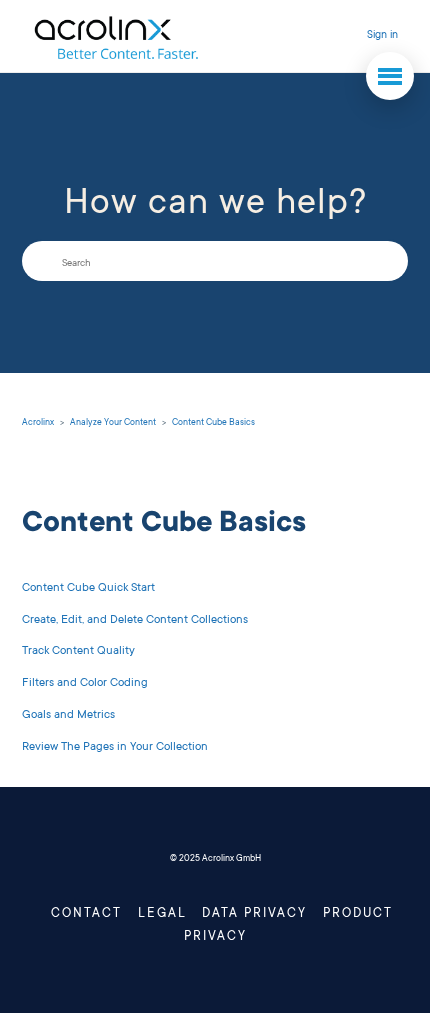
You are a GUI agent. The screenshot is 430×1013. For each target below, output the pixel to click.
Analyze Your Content (113, 423)
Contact (86, 914)
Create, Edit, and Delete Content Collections (135, 620)
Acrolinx (38, 423)
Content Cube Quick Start (88, 588)
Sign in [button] (382, 36)
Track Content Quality (78, 651)
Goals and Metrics (68, 715)
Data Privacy (254, 914)
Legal (162, 914)
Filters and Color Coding (85, 683)
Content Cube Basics (213, 423)
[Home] (115, 36)
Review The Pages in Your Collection (115, 747)
